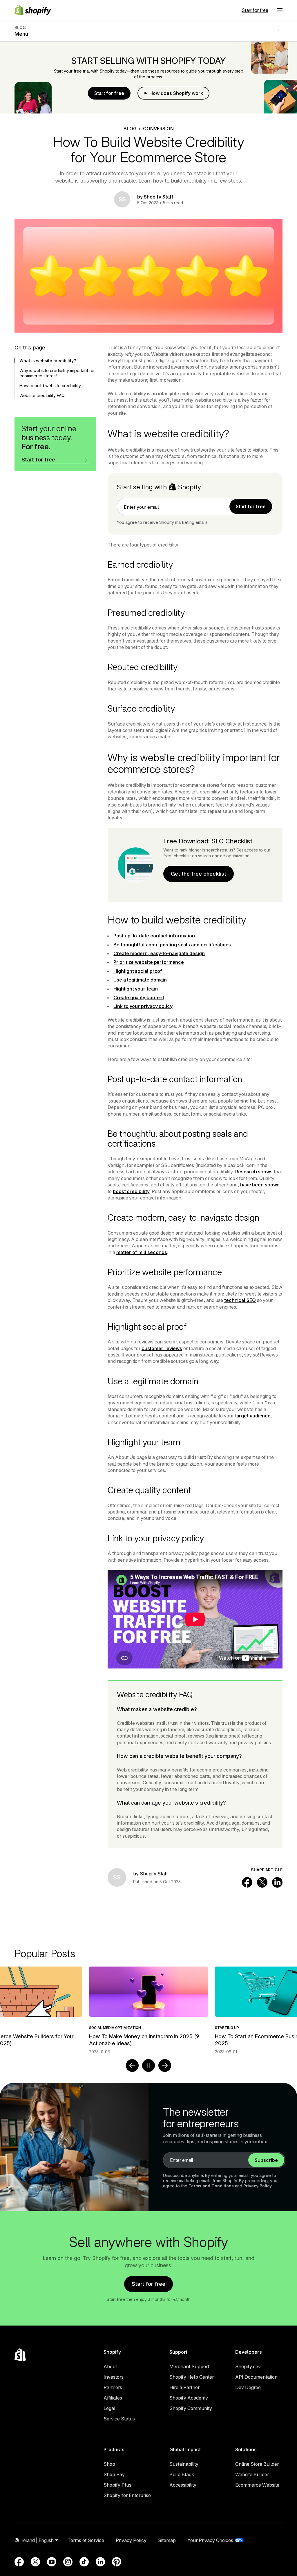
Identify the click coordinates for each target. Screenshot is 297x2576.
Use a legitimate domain (140, 980)
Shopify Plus (117, 2485)
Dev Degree (248, 2387)
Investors (114, 2377)
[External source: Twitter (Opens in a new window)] (35, 2562)
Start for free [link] (251, 506)
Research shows (254, 1172)
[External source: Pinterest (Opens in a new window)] (117, 2562)
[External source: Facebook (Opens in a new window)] (19, 2562)
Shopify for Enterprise (127, 2495)
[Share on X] (262, 1882)
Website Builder (252, 2474)
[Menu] (280, 10)
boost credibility (131, 1191)
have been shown (260, 1185)
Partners (113, 2387)
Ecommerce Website (257, 2485)
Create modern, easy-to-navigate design (159, 953)
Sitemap (167, 2540)
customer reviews (162, 1348)
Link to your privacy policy (143, 1006)
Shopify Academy (189, 2398)
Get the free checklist (199, 874)
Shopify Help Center (192, 2377)
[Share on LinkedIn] (277, 1882)
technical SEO (240, 1300)
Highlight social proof (138, 971)
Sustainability (184, 2464)
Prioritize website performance (148, 962)
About (110, 2366)
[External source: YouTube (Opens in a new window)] (52, 2562)
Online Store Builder (257, 2464)
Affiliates (113, 2398)
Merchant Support (189, 2366)
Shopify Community (191, 2408)
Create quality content (139, 997)
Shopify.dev (248, 2366)
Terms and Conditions (211, 2186)
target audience (253, 1416)
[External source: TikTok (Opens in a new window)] (84, 2562)
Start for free (255, 10)
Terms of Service (86, 2540)
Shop (109, 2464)
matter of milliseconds (142, 1252)
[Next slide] (165, 2066)
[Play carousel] (148, 2066)
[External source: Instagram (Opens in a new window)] (68, 2562)
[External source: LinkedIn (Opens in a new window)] (100, 2562)
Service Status (119, 2419)
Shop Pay (114, 2474)
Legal (109, 2408)
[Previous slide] (132, 2066)
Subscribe (266, 2160)
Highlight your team (135, 989)
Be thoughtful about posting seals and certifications (172, 945)
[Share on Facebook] (247, 1882)
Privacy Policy (258, 2186)
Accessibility (183, 2485)
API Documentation (256, 2377)
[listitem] (148, 2011)
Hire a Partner (184, 2387)
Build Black (182, 2474)
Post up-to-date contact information (154, 936)
